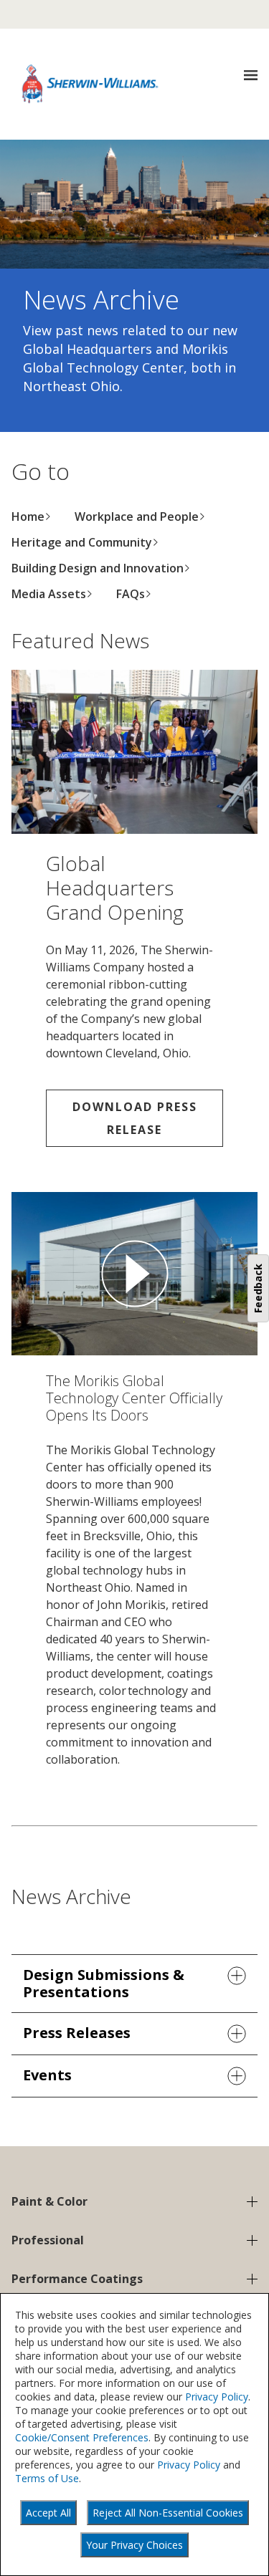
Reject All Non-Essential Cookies (168, 2513)
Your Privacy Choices (134, 2545)
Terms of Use (47, 2478)
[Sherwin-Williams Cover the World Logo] (90, 84)
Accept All (48, 2513)
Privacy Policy (217, 2397)
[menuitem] (32, 516)
